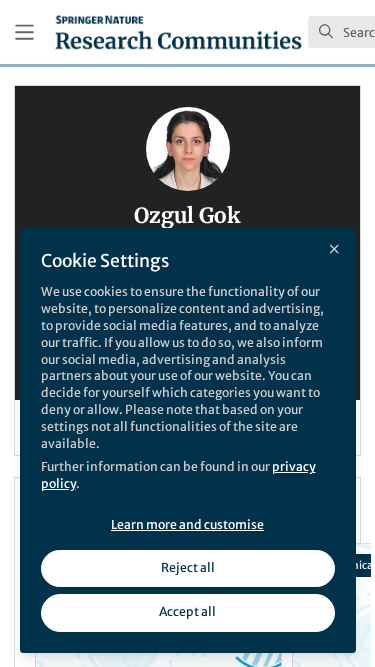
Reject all (188, 567)
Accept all (187, 611)
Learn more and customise (187, 524)
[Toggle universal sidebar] (24, 32)
